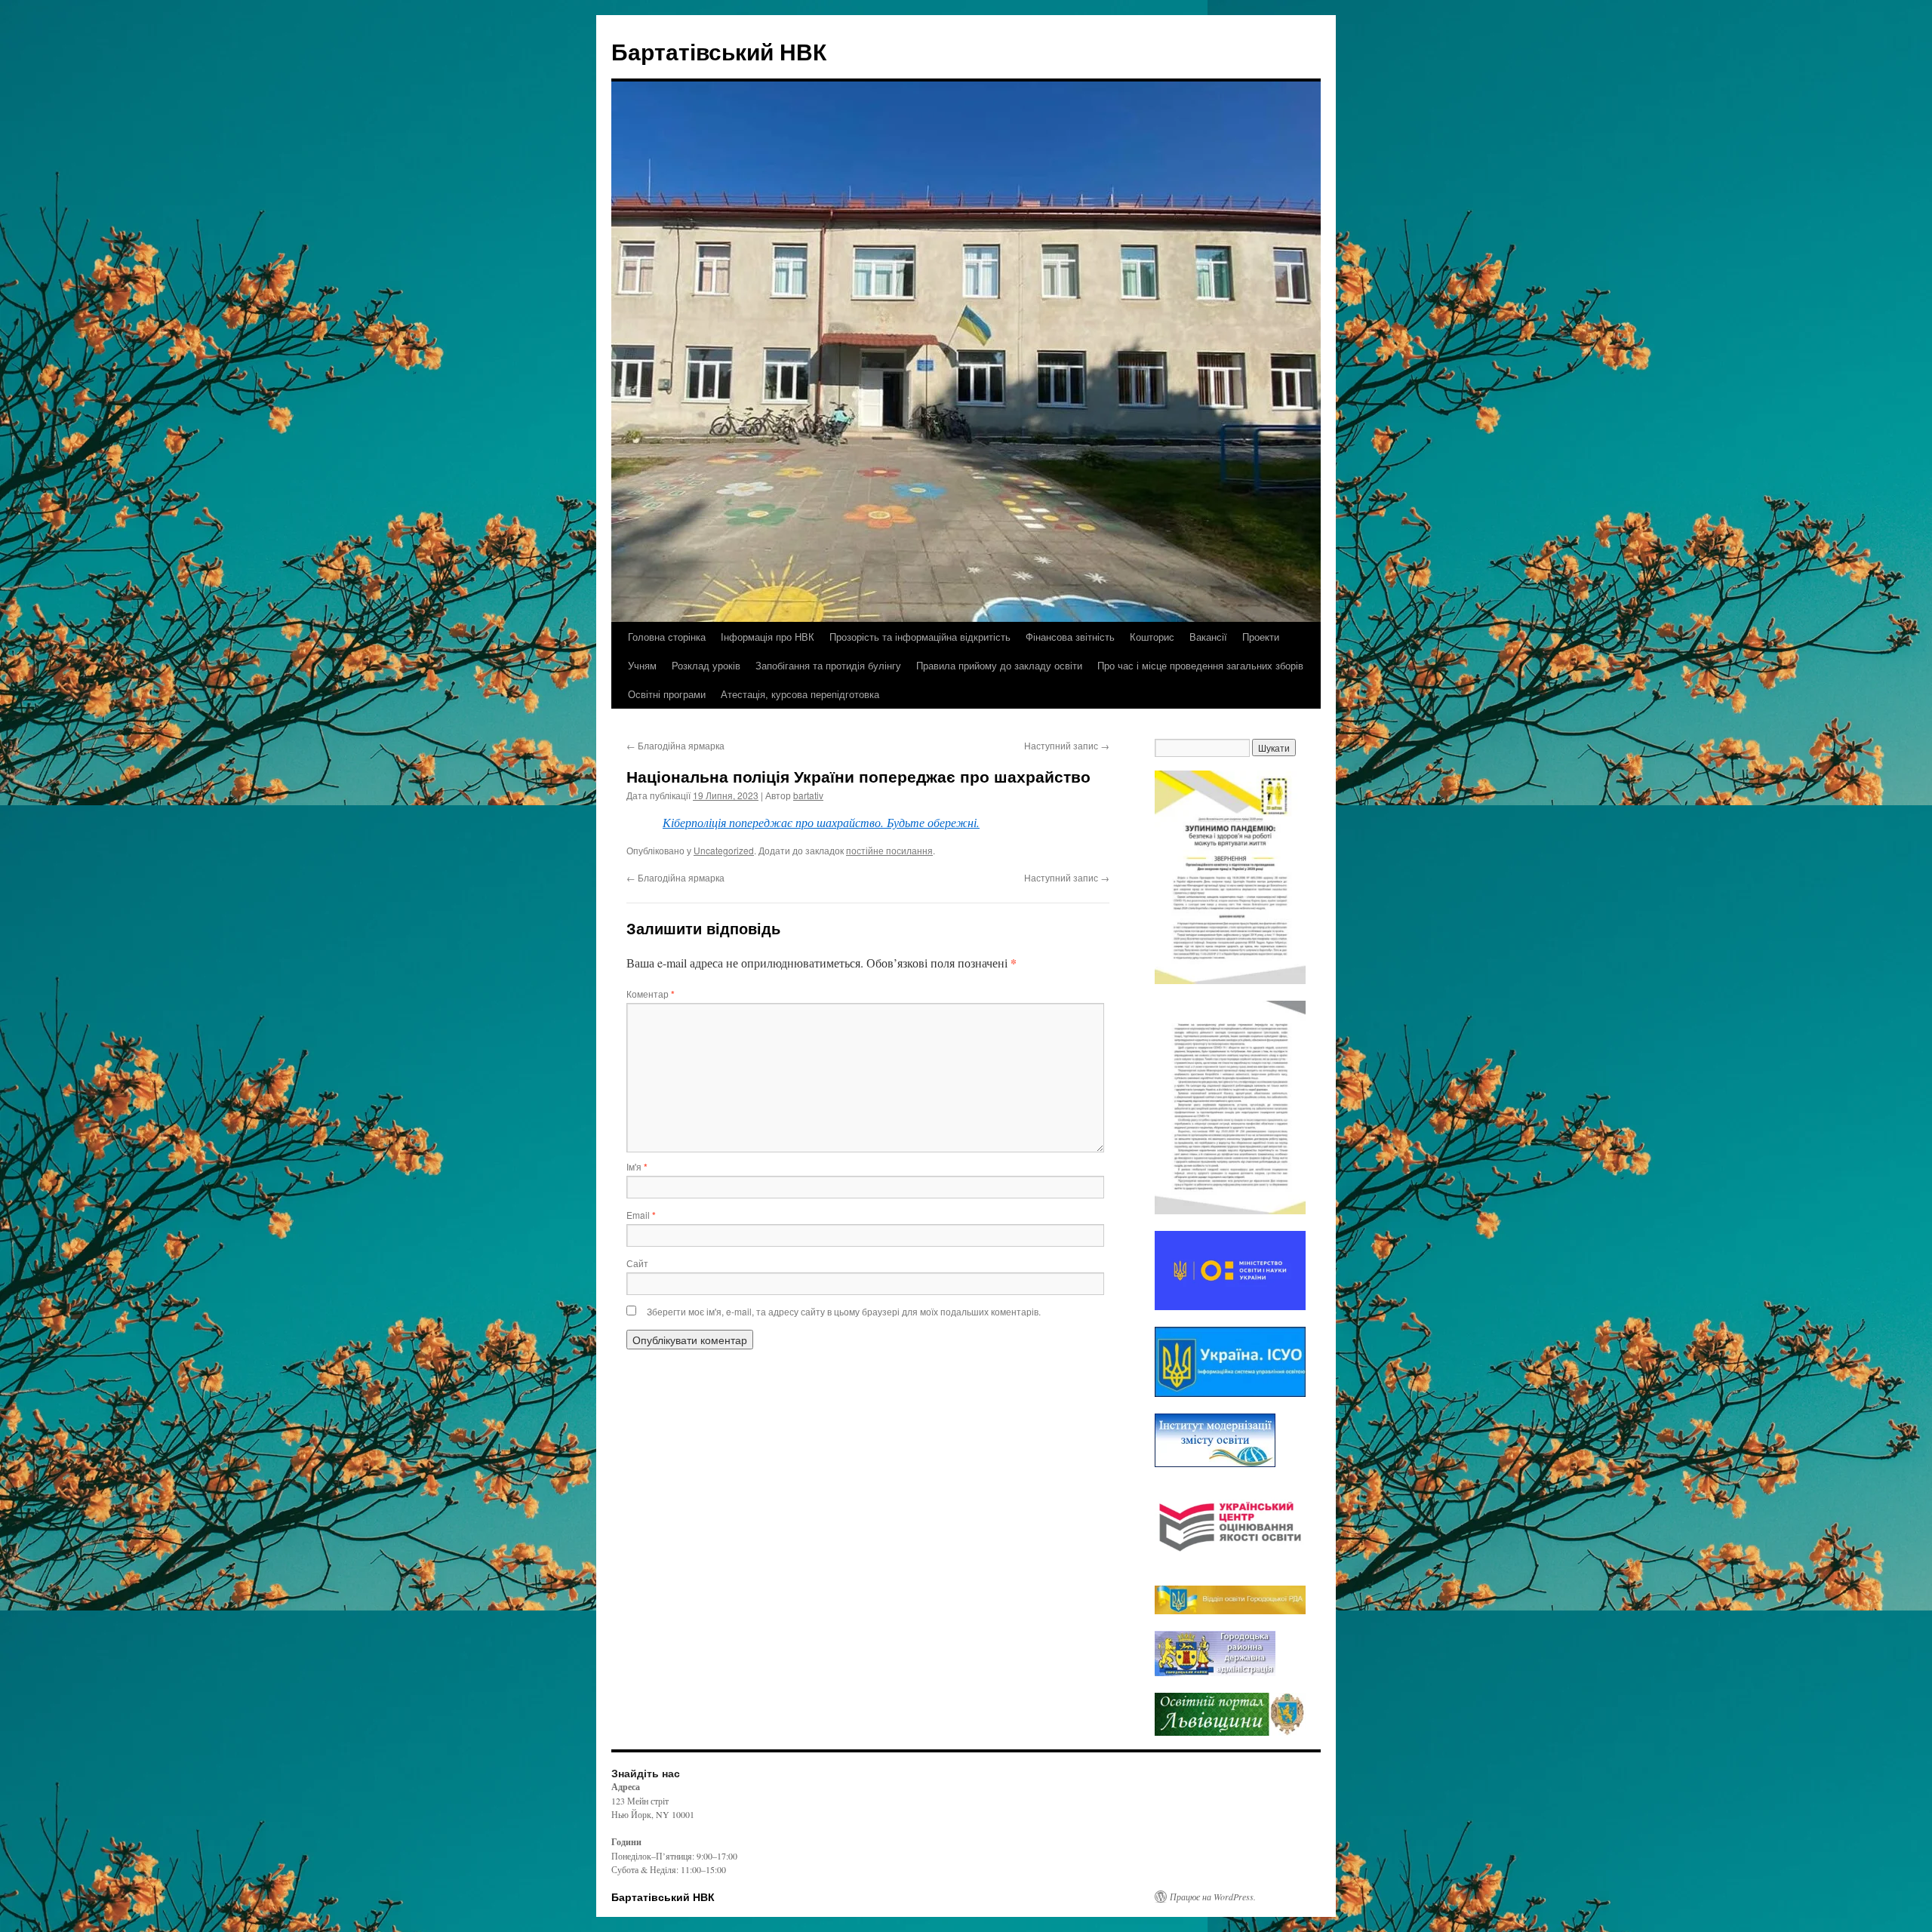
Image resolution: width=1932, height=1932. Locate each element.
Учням (642, 665)
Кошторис (1152, 637)
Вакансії (1208, 637)
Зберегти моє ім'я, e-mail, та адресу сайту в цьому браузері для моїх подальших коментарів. (844, 1311)
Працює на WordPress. (1213, 1897)
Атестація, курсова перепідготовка (800, 694)
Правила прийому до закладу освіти (999, 665)
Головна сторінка (667, 637)
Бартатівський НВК (719, 51)
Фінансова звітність (1070, 637)
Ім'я (637, 1166)
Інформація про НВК (768, 637)
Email (641, 1215)
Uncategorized (724, 850)
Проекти (1261, 637)
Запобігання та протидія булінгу (828, 665)
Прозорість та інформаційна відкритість (920, 637)
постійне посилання (889, 850)
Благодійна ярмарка (675, 745)
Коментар (651, 994)
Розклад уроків (706, 665)
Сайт (637, 1263)
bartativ (808, 795)
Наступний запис (1067, 745)
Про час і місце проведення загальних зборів (1200, 665)
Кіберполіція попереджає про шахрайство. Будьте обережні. (821, 822)
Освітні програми (667, 694)
